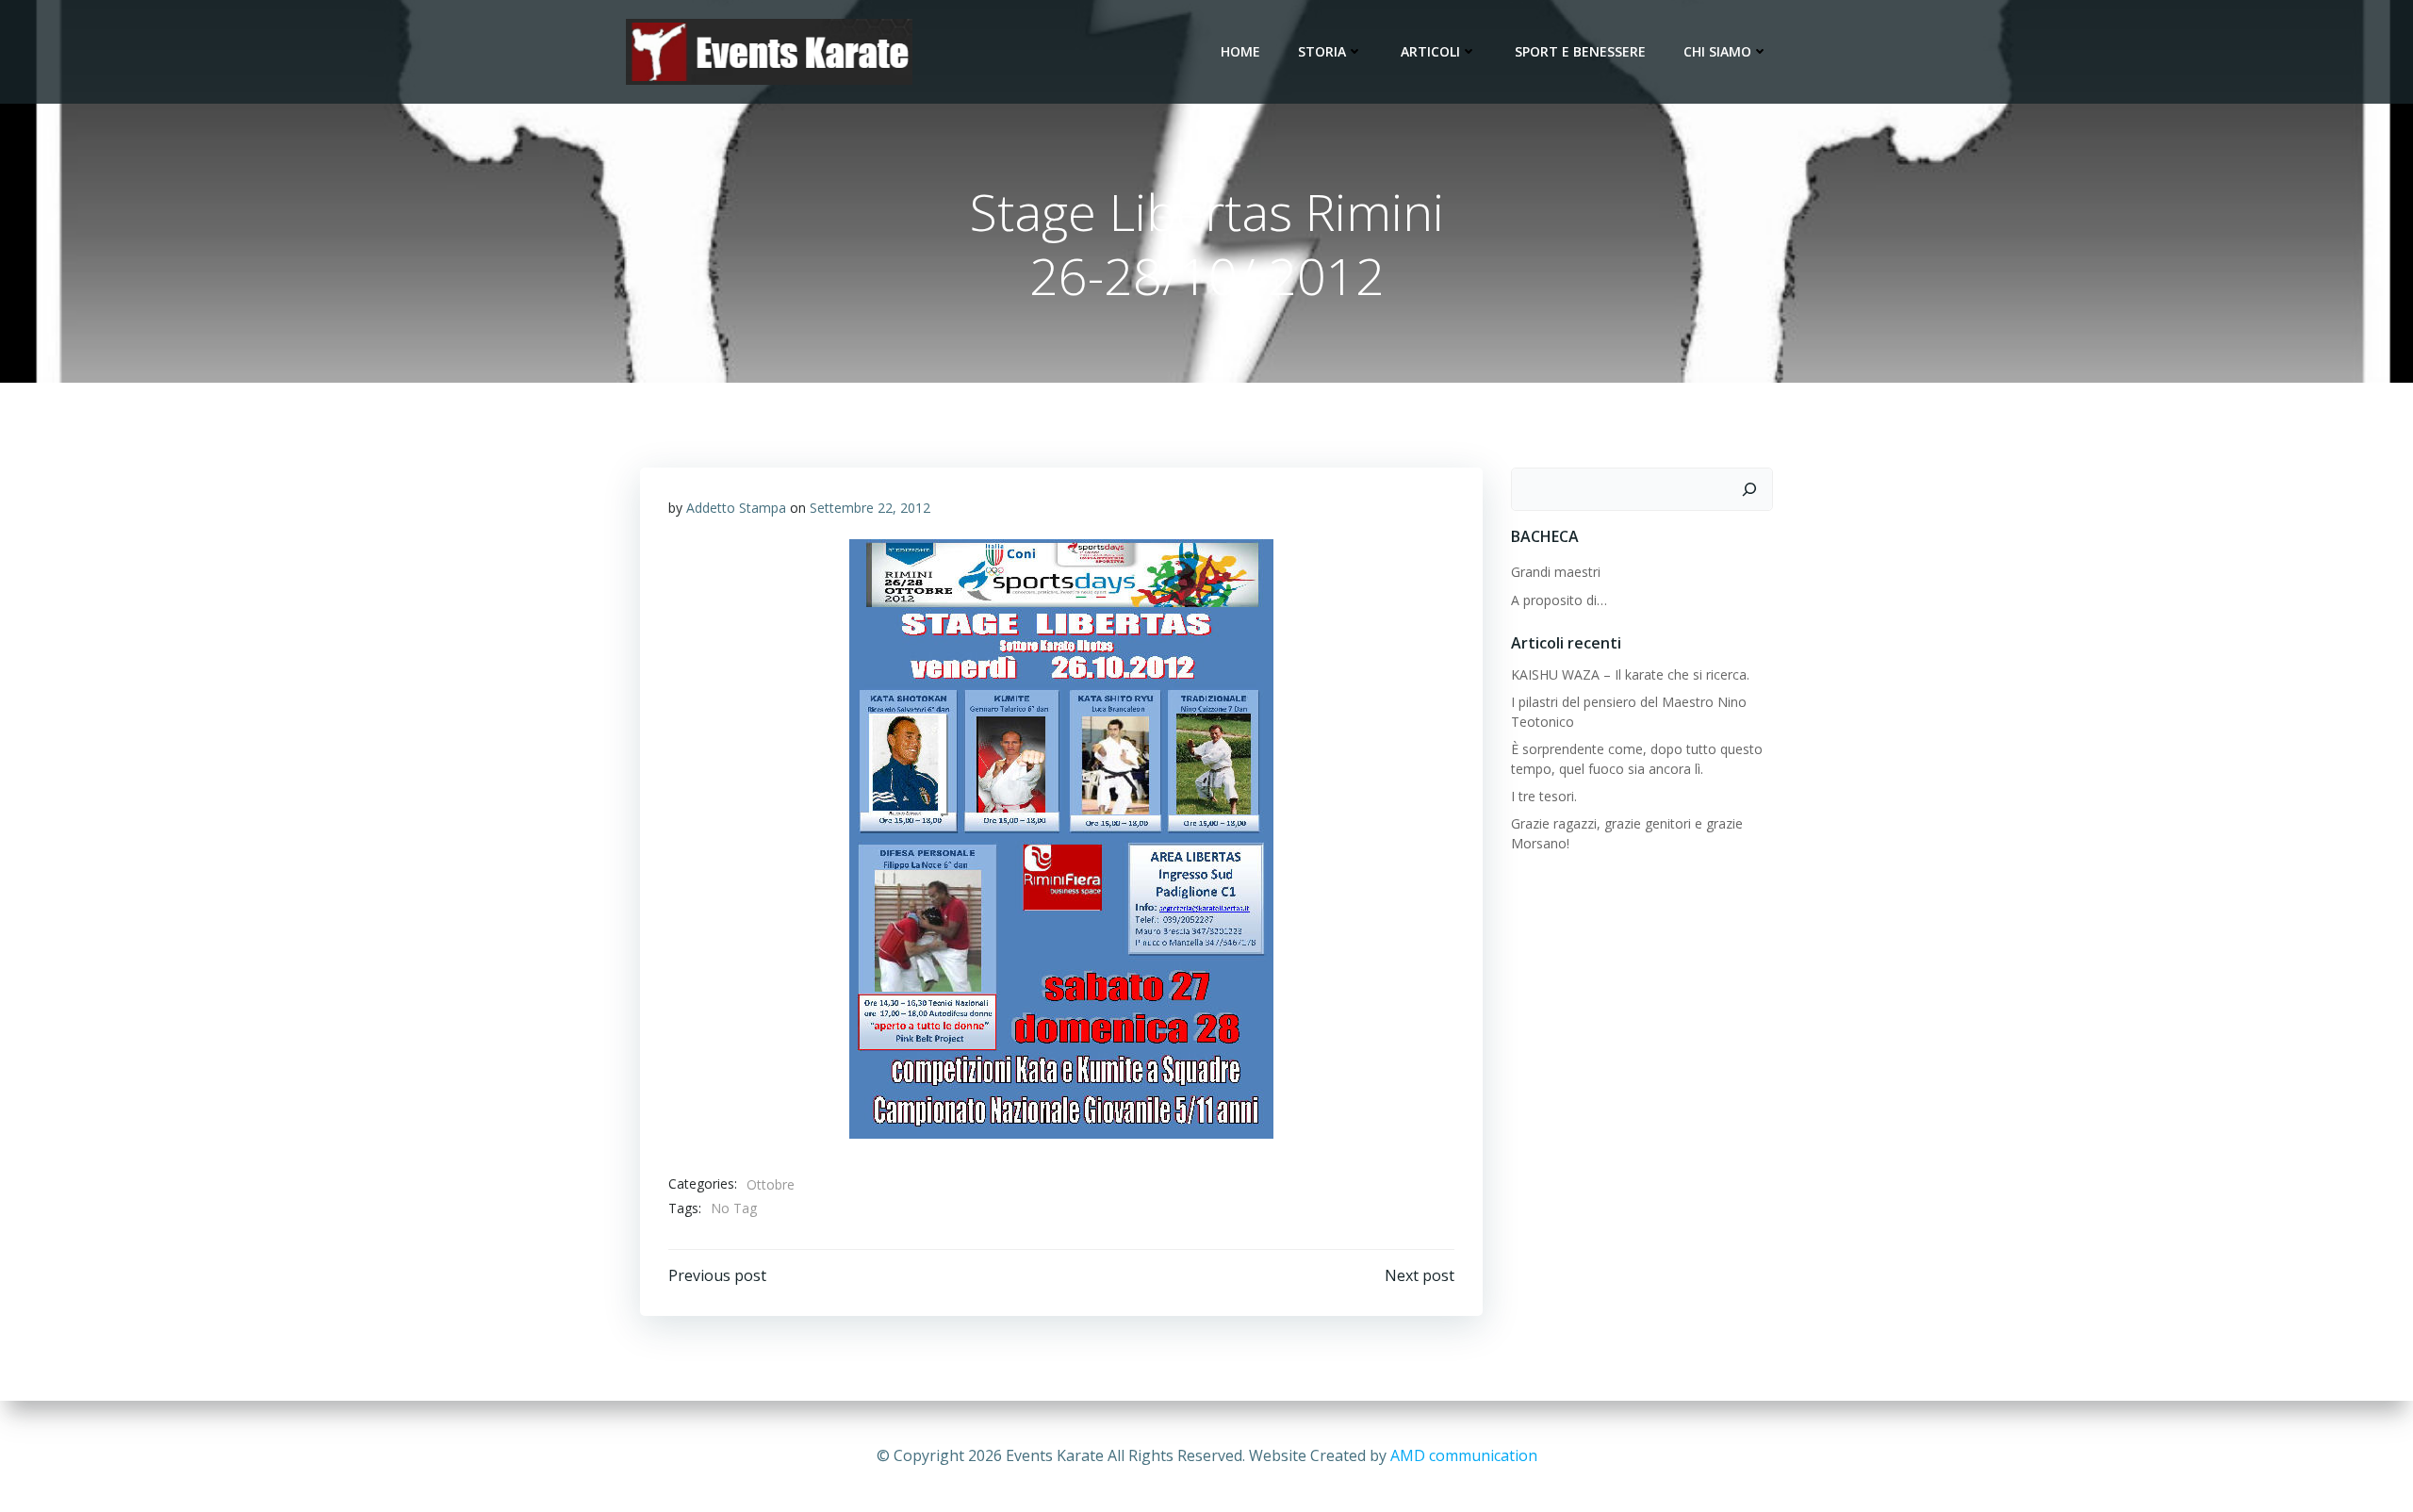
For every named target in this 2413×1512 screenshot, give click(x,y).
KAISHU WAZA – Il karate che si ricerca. (1630, 674)
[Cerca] (1749, 489)
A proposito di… (1559, 600)
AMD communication (1464, 1455)
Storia (1322, 51)
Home (1240, 51)
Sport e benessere (1580, 51)
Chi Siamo (1717, 51)
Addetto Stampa (736, 508)
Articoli (1430, 51)
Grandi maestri (1556, 572)
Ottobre (771, 1184)
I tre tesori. (1544, 796)
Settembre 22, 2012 (870, 508)
